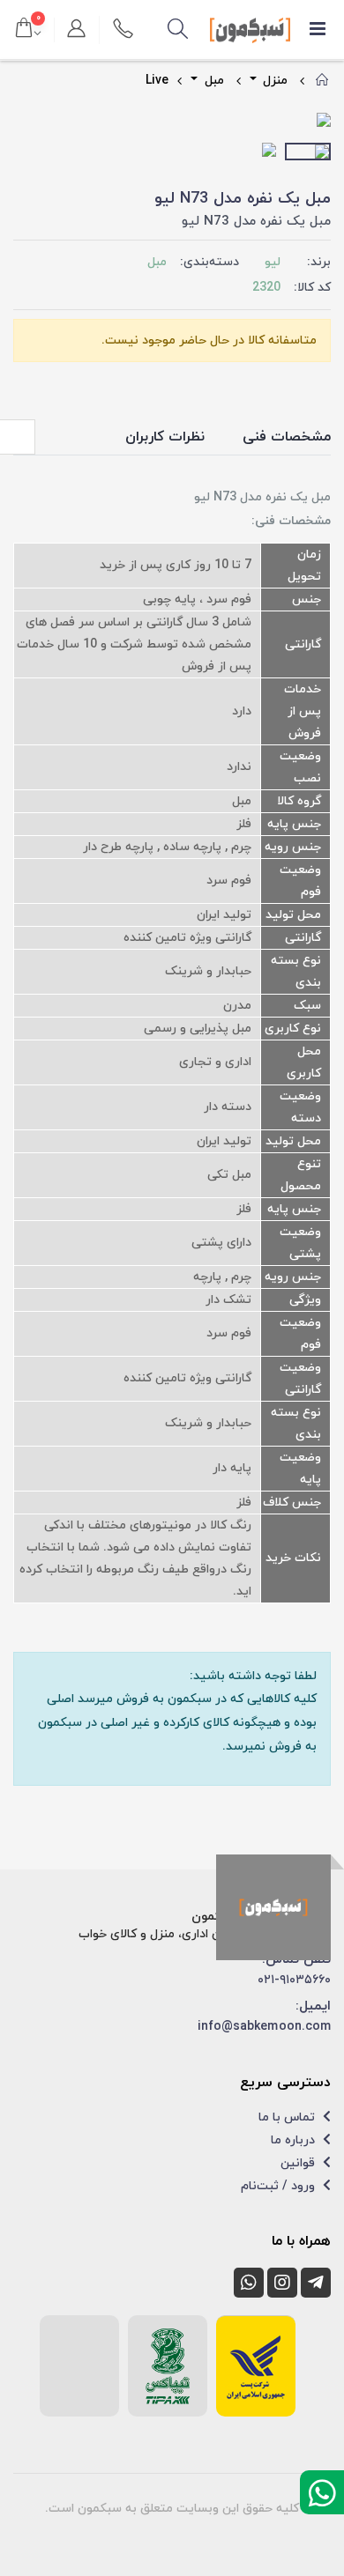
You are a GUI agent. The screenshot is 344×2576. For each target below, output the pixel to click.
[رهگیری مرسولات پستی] (256, 2366)
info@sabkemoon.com (264, 2027)
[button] (177, 30)
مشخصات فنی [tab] (287, 437)
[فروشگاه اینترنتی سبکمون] (273, 1907)
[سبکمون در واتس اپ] (249, 2283)
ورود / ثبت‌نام (280, 2186)
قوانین (299, 2163)
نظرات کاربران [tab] (165, 437)
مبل (213, 81)
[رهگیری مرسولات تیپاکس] (168, 2366)
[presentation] (27, 122)
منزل (273, 81)
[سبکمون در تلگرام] (316, 2283)
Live (157, 81)
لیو (273, 262)
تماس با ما (288, 2117)
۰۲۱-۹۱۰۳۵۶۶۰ (294, 1980)
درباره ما (295, 2140)
